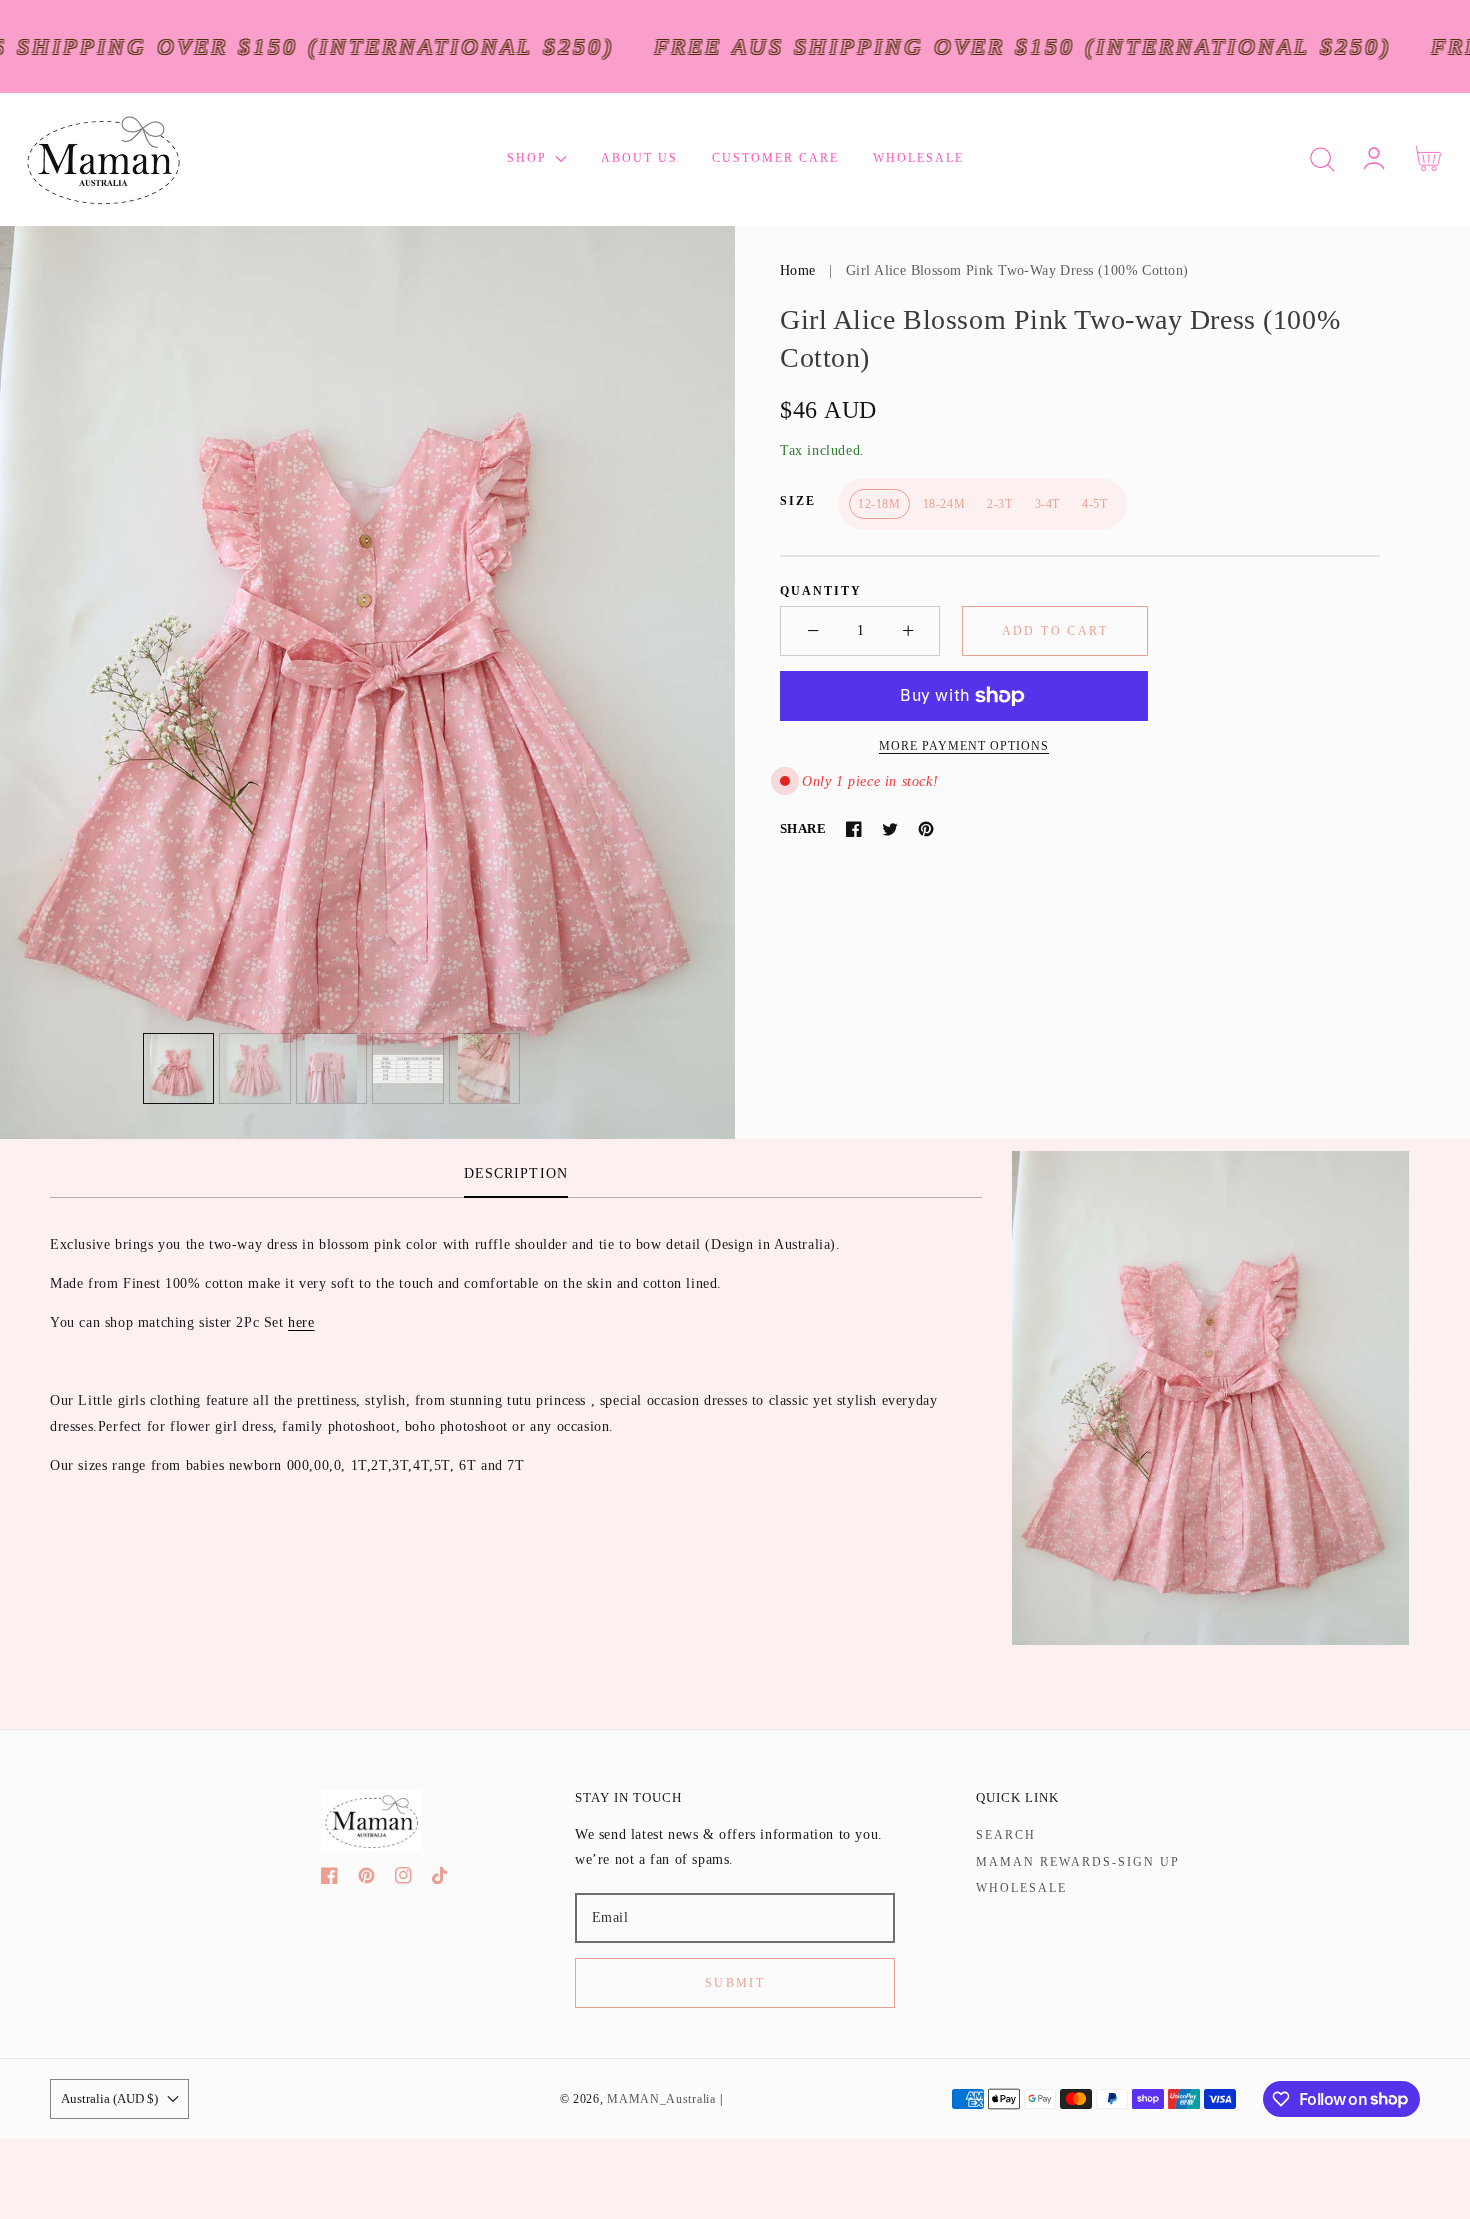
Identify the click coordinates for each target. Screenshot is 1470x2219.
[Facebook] (854, 829)
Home (798, 270)
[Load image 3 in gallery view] (332, 1069)
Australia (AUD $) (109, 2098)
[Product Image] (367, 683)
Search (1006, 1835)
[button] (1322, 159)
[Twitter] (890, 829)
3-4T (1047, 504)
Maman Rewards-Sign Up (1078, 1862)
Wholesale (1021, 1888)
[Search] (1322, 159)
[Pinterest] (926, 829)
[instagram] (403, 1879)
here (301, 1322)
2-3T (999, 504)
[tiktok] (440, 1879)
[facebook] (329, 1879)
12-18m (879, 504)
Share (803, 828)
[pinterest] (366, 1879)
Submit (735, 1983)
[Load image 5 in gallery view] (485, 1069)
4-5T (1094, 504)
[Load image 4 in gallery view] (408, 1069)
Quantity (821, 591)
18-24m (944, 504)
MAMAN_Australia (661, 2099)
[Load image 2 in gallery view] (255, 1069)
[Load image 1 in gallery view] (179, 1069)
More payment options (964, 746)
